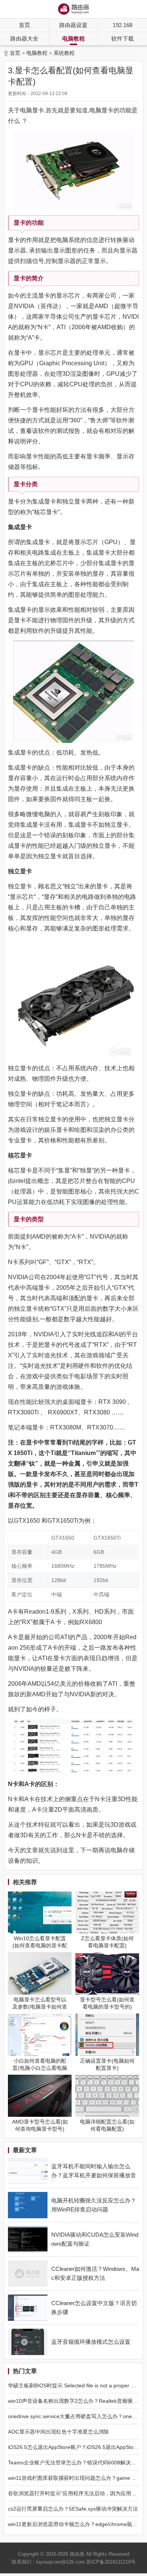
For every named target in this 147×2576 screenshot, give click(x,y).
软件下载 (122, 39)
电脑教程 (73, 39)
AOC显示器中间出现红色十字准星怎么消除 (58, 2432)
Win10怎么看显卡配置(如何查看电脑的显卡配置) (40, 1945)
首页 (24, 25)
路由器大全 (24, 39)
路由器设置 (73, 25)
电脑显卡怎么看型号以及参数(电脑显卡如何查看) (40, 2007)
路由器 (77, 2554)
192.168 (122, 25)
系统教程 (64, 53)
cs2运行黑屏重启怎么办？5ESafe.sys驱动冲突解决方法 (73, 2509)
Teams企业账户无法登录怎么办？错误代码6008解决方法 (75, 2463)
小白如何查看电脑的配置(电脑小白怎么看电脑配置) (40, 2068)
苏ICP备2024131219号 (111, 2562)
